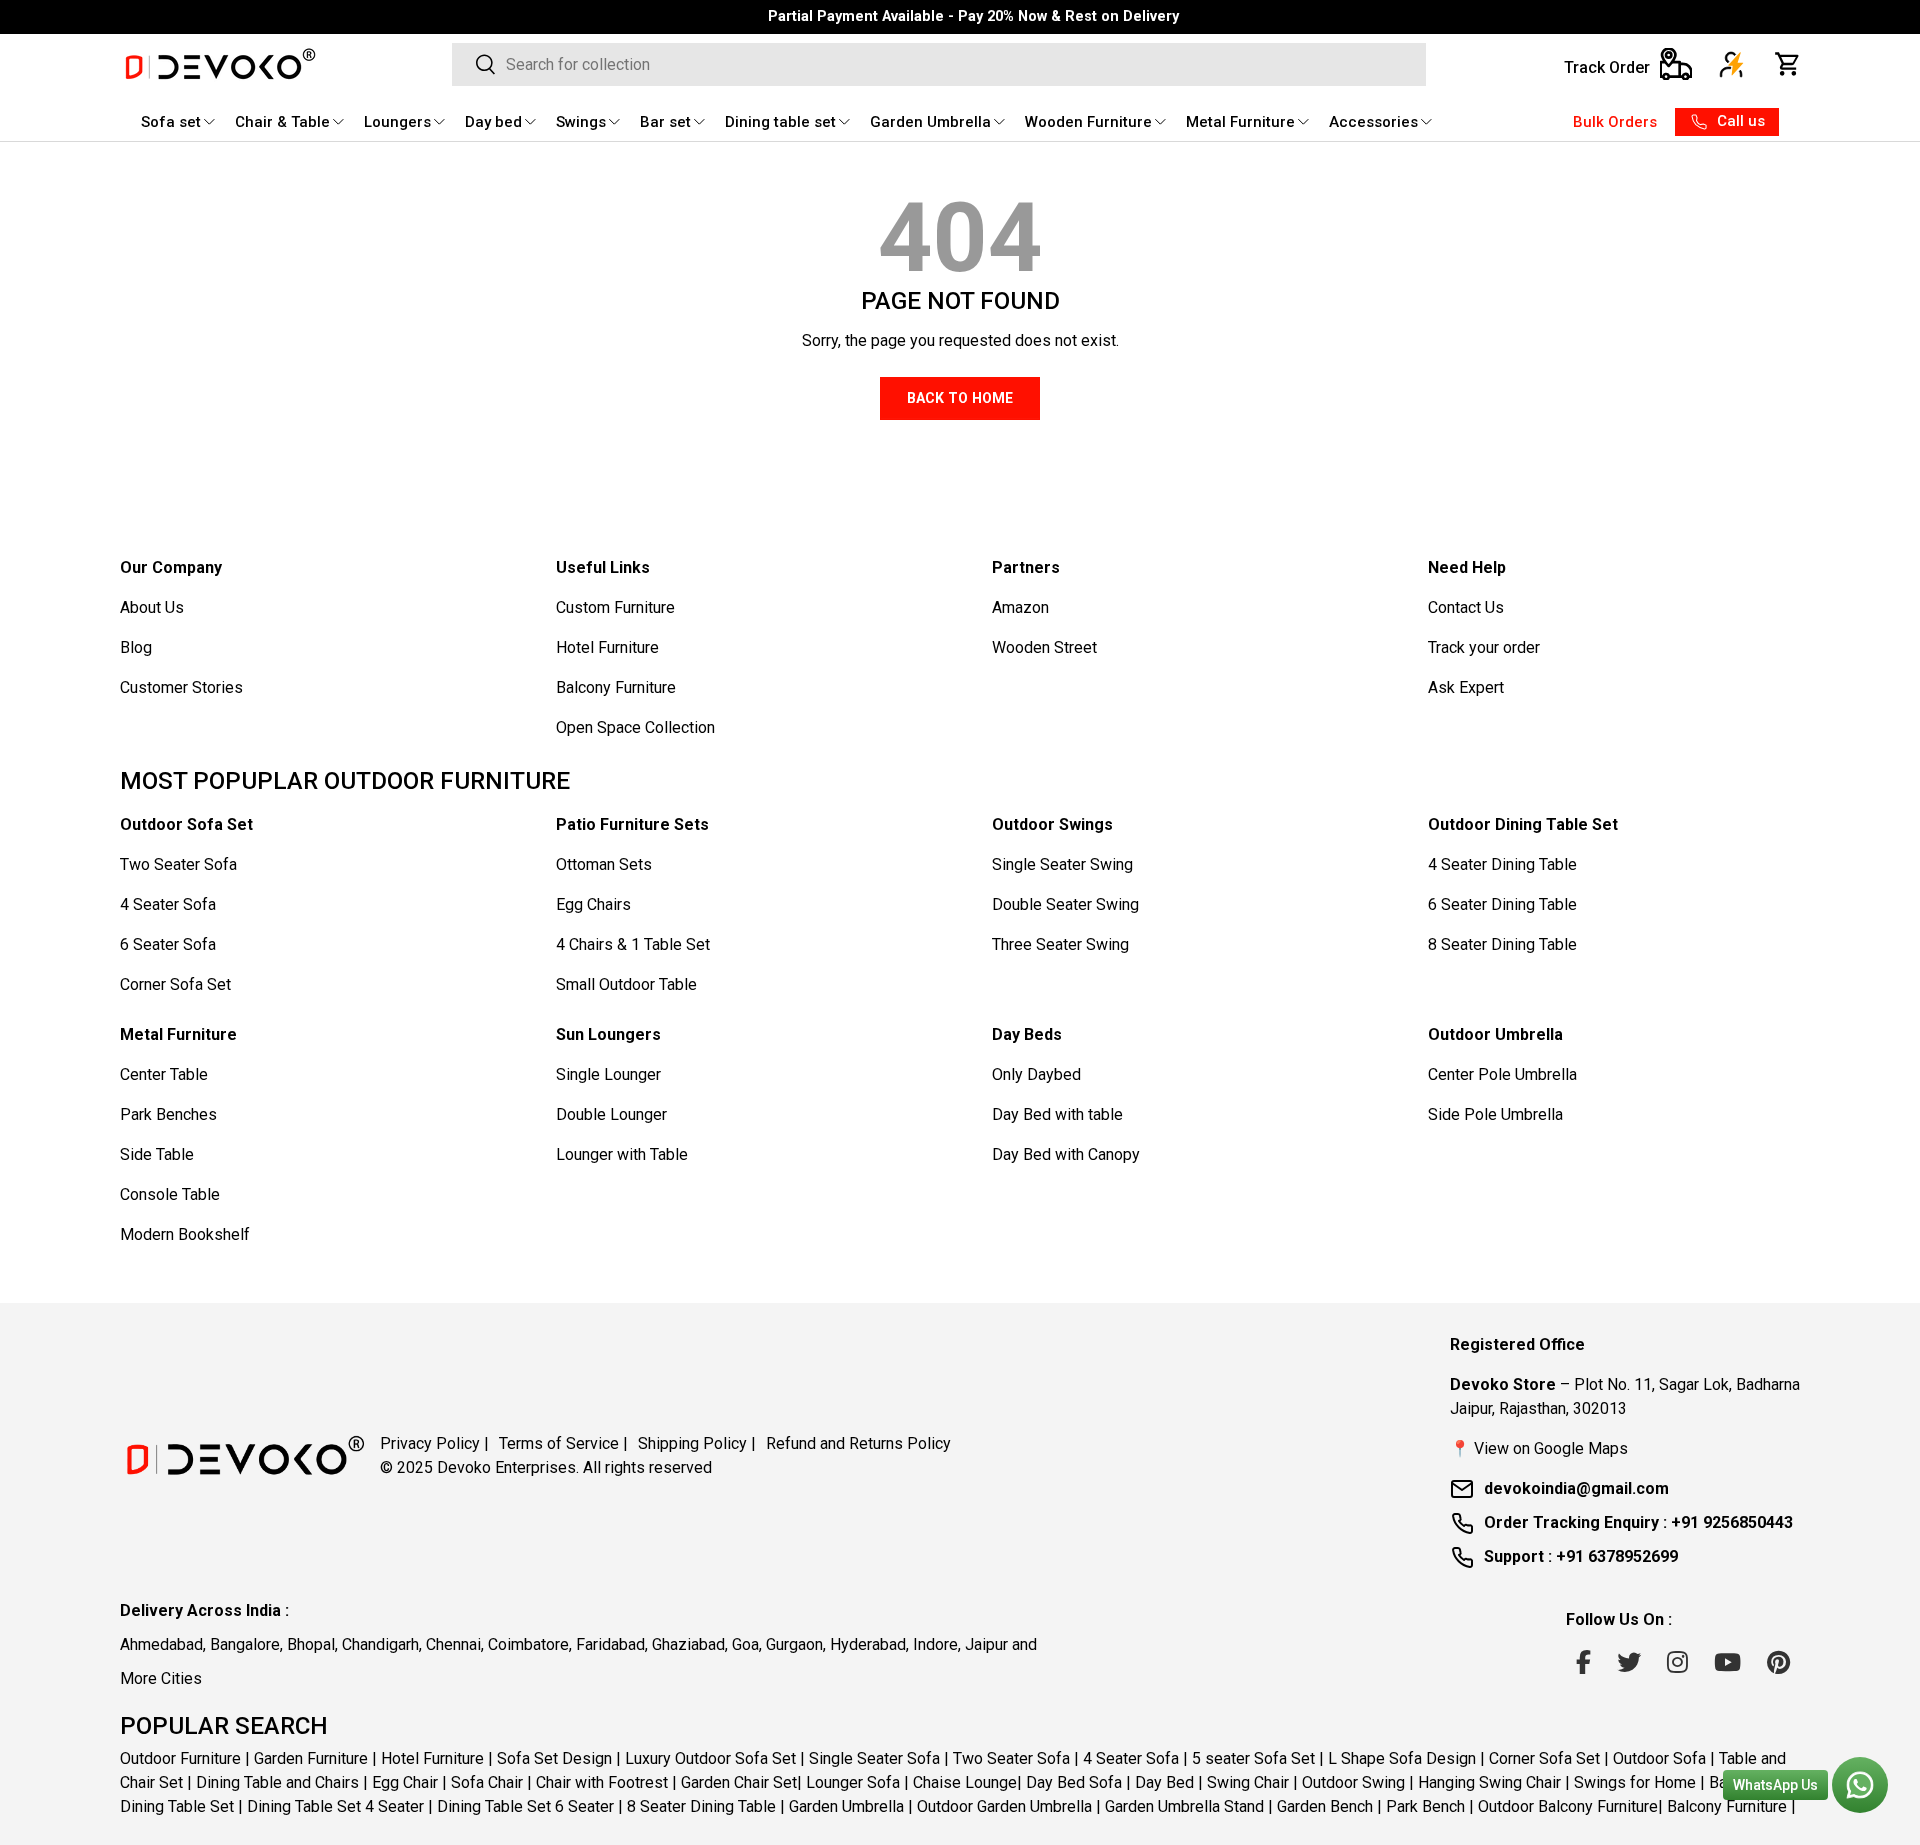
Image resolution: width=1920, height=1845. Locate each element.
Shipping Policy (697, 1443)
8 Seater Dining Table (1502, 944)
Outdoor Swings (1052, 824)
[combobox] (938, 64)
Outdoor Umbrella (1495, 1034)
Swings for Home (1635, 1782)
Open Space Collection (635, 727)
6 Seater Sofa (168, 944)
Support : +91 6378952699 (1581, 1556)
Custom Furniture (615, 607)
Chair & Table (282, 122)
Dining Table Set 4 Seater (335, 1806)
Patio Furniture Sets (632, 824)
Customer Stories (181, 687)
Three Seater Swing (1060, 944)
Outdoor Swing (1353, 1782)
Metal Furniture (1240, 122)
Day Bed (1164, 1782)
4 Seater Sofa (168, 904)
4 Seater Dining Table (1502, 864)
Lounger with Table (622, 1154)
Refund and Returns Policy (858, 1443)
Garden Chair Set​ (739, 1782)
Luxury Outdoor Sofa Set (710, 1758)
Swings (581, 122)
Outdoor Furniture (180, 1758)
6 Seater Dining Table (1502, 904)
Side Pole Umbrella (1495, 1114)
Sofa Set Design (554, 1758)
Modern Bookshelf (185, 1234)
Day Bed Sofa (1074, 1782)
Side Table (157, 1154)
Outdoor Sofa (1659, 1758)
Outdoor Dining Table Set (1523, 824)
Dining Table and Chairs (277, 1782)
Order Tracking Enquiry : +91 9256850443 (1638, 1522)
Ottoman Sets (604, 864)
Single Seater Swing (1062, 864)
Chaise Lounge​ (965, 1782)
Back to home (960, 398)
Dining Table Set (177, 1806)
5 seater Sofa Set (1253, 1758)
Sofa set (171, 122)
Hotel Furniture (607, 647)
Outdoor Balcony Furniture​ (1568, 1806)
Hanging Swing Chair (1489, 1782)
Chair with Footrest (602, 1782)
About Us (152, 607)
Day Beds (1027, 1034)
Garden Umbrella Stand (1184, 1806)
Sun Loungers (608, 1034)
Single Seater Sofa (874, 1758)
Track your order (1484, 647)
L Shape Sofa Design (1402, 1758)
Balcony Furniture (616, 687)
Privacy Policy (434, 1443)
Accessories (1373, 122)
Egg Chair (405, 1782)
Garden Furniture (311, 1758)
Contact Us (1466, 607)
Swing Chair (1248, 1782)
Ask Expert (1466, 687)
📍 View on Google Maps (1539, 1448)
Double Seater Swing (1065, 904)
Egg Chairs (593, 904)
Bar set (665, 122)
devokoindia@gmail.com (1576, 1488)
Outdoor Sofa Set (186, 824)
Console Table (170, 1194)
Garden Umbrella (930, 122)
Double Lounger (611, 1114)
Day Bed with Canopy (1066, 1154)
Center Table (164, 1074)
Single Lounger (608, 1074)
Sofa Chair (487, 1782)
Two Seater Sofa (178, 864)
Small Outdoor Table (626, 984)
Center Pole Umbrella (1502, 1074)
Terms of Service (563, 1443)
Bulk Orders (1615, 122)
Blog (136, 647)
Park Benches (168, 1114)
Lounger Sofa (853, 1782)
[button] (1788, 64)
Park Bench (1425, 1806)
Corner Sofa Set (175, 984)
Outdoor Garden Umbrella (1004, 1806)
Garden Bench (1325, 1806)
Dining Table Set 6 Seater (525, 1806)
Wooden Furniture (1088, 122)
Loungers (397, 122)
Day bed (493, 122)
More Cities (161, 1678)
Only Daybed (1036, 1074)
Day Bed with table (1057, 1114)
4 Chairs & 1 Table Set (633, 944)
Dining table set (780, 122)
